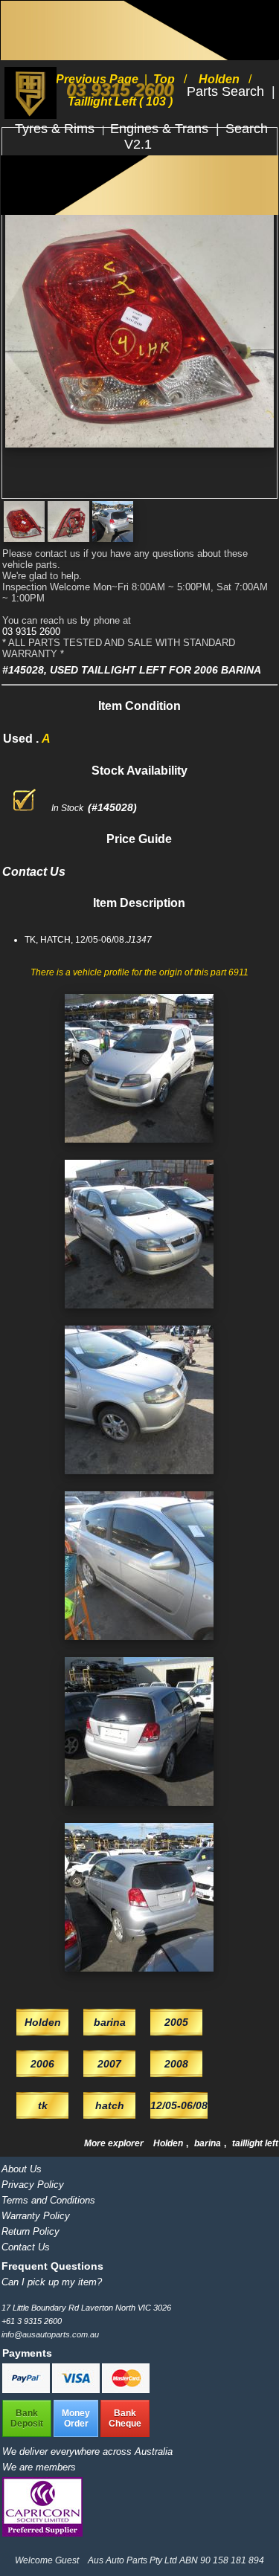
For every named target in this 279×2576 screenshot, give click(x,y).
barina (209, 2143)
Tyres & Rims (57, 129)
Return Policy (31, 2231)
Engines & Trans (161, 129)
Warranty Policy (36, 2216)
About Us (22, 2169)
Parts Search (227, 91)
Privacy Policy (33, 2185)
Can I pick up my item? (52, 2282)
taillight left (255, 2143)
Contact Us (26, 2247)
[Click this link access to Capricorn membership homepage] (42, 2533)
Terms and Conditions (48, 2200)
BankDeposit (27, 2418)
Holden (169, 2143)
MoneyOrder (76, 2418)
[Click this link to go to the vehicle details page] (139, 1147)
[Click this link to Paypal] (27, 2390)
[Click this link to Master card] (126, 2390)
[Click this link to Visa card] (77, 2390)
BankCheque (125, 2418)
